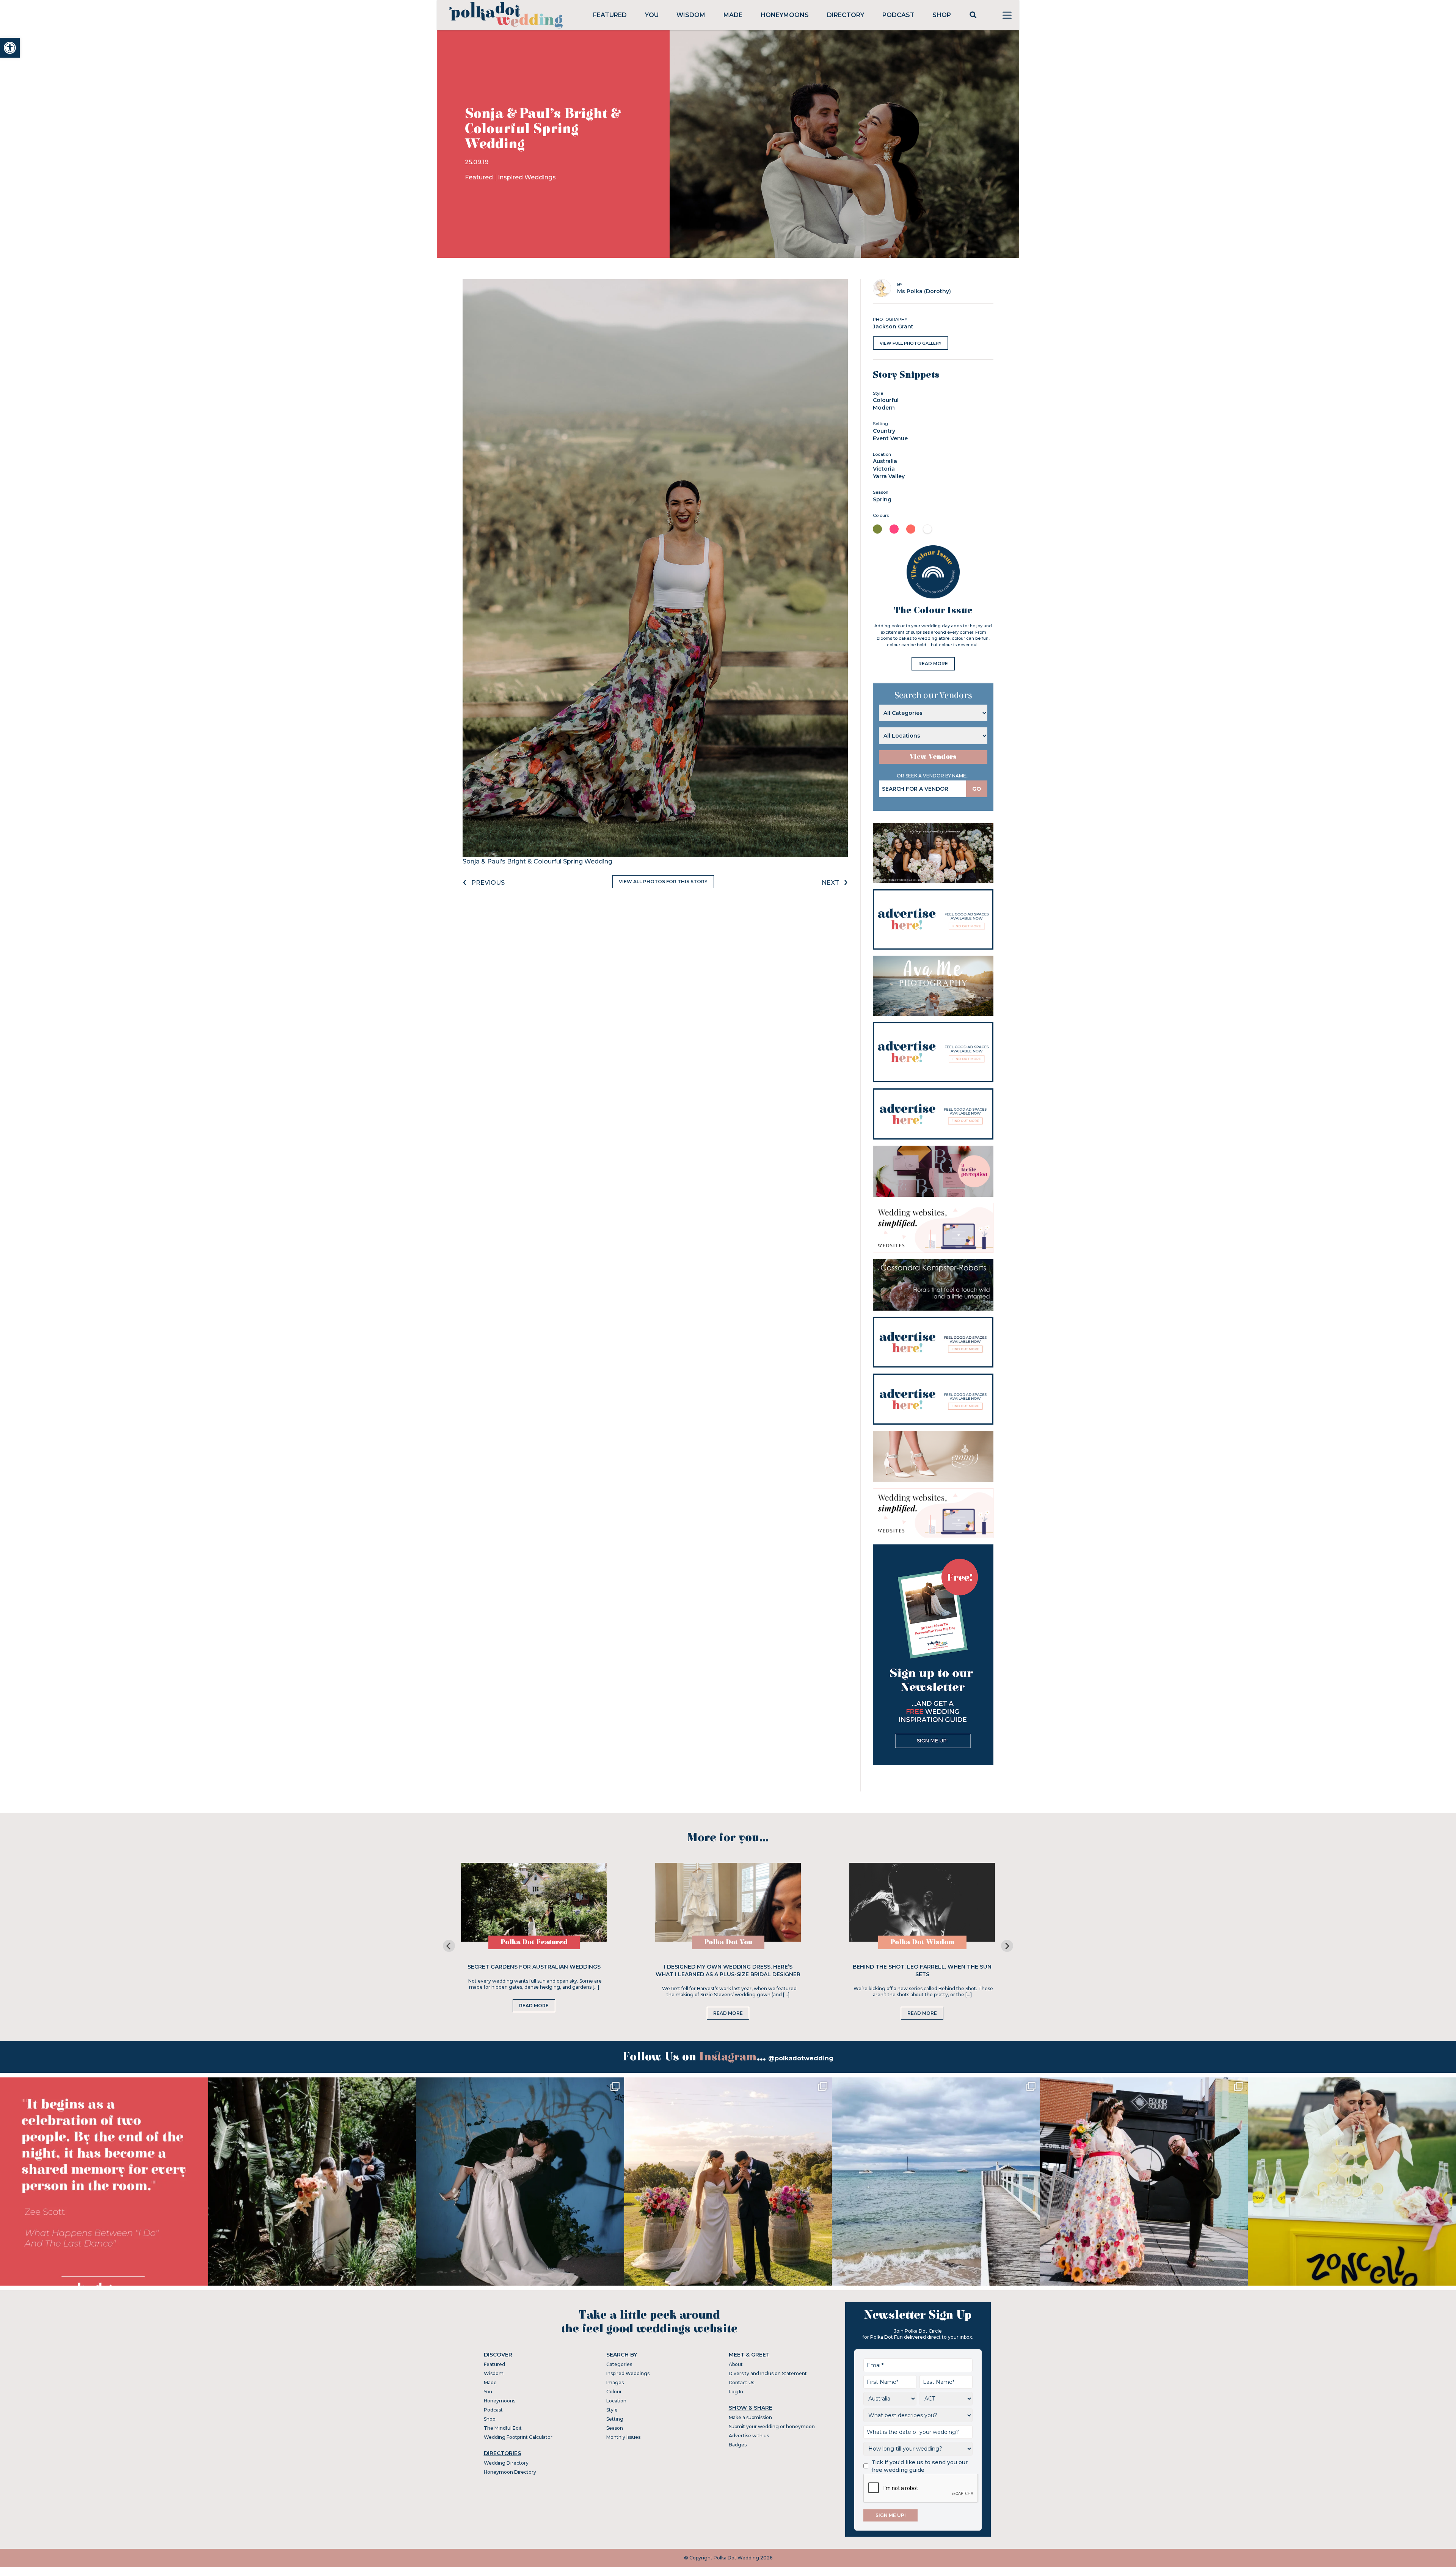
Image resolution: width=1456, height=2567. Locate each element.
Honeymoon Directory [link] (510, 2472)
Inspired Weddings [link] (527, 177)
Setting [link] (615, 2419)
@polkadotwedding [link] (801, 2058)
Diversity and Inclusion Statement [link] (768, 2373)
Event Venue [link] (890, 438)
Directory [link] (846, 15)
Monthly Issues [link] (623, 2437)
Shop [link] (942, 15)
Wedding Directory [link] (506, 2463)
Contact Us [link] (741, 2383)
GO (977, 789)
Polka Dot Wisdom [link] (922, 1942)
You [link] (652, 15)
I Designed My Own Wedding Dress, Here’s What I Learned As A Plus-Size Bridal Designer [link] (728, 1970)
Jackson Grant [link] (893, 327)
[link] (10, 48)
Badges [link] (738, 2445)
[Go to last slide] (449, 1946)
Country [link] (884, 431)
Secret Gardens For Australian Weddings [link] (534, 1967)
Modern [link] (884, 408)
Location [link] (616, 2401)
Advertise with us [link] (749, 2436)
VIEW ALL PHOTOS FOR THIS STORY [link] (663, 882)
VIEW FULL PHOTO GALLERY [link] (911, 343)
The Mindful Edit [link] (503, 2428)
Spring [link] (882, 499)
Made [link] (733, 15)
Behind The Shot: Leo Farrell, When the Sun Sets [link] (922, 1970)
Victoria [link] (884, 469)
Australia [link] (885, 461)
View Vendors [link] (933, 757)
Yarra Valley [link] (889, 476)
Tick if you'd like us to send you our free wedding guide (919, 2466)
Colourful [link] (886, 400)
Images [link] (615, 2383)
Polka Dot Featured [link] (534, 1942)
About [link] (736, 2364)
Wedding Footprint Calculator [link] (518, 2437)
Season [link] (615, 2428)
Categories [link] (619, 2364)
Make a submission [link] (750, 2417)
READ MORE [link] (933, 663)
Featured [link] (610, 15)
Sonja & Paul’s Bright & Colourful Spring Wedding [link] (537, 861)
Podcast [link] (898, 15)
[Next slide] (1007, 1946)
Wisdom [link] (691, 15)
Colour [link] (614, 2392)
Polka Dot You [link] (728, 1942)
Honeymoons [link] (785, 15)
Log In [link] (736, 2392)
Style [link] (612, 2410)
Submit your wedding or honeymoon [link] (772, 2426)
